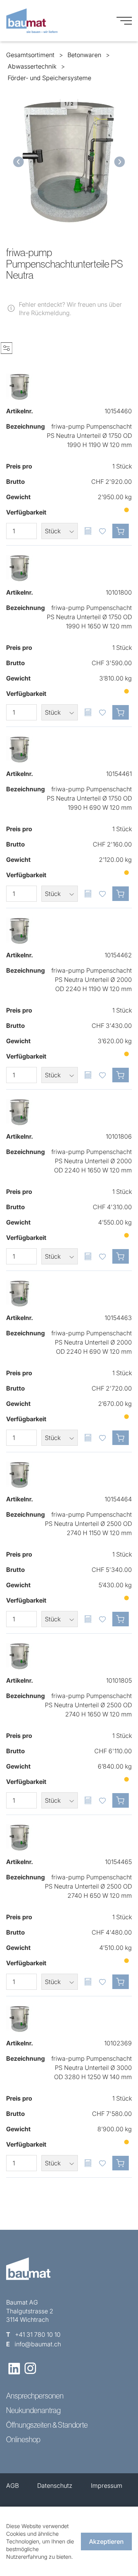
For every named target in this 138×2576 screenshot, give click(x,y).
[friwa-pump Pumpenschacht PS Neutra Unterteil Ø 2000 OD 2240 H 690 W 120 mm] (20, 1294)
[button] (17, 162)
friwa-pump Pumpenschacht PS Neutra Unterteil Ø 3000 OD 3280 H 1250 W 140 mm (92, 2068)
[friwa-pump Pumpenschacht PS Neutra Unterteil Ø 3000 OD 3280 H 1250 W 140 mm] (20, 2019)
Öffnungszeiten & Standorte (47, 2425)
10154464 (118, 1499)
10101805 (119, 1680)
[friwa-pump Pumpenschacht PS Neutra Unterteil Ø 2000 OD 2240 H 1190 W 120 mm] (20, 931)
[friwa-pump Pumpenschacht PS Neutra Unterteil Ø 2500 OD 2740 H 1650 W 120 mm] (20, 1656)
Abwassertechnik (32, 66)
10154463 (118, 1318)
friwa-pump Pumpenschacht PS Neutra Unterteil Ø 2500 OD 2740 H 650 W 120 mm (88, 1886)
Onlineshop (23, 2440)
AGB (12, 2486)
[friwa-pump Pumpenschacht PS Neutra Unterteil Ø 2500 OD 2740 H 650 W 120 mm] (20, 1838)
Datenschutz (55, 2486)
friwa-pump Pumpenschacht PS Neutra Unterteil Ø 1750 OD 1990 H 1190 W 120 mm (89, 436)
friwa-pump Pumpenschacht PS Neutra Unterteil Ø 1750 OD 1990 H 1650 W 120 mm (89, 617)
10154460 (118, 411)
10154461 (119, 774)
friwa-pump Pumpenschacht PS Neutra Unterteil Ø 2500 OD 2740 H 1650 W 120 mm (88, 1705)
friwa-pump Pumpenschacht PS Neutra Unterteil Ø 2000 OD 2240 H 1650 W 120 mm (92, 1161)
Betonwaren (84, 55)
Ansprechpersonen (35, 2396)
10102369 (118, 2043)
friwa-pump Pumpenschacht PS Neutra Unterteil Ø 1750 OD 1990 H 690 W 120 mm (89, 798)
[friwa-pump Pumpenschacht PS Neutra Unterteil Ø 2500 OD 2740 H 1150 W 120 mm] (20, 1475)
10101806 (119, 1136)
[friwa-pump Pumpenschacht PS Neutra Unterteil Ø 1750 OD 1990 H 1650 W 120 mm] (20, 568)
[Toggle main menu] (124, 21)
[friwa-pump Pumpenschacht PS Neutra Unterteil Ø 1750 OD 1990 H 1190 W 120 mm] (20, 387)
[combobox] (60, 531)
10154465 (118, 1862)
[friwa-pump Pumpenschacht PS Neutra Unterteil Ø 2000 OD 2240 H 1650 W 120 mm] (20, 1112)
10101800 (119, 592)
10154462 (118, 955)
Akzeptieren (106, 2541)
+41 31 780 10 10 (38, 2334)
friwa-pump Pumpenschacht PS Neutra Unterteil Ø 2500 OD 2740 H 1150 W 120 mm (88, 1524)
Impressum (107, 2486)
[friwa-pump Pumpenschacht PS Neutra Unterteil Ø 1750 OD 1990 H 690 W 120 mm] (20, 750)
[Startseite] (32, 21)
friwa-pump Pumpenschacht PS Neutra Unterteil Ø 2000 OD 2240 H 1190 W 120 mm (92, 980)
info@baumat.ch (38, 2344)
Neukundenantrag (33, 2410)
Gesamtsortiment (30, 55)
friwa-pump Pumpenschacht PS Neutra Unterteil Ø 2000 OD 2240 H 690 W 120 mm (92, 1342)
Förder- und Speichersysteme (49, 78)
